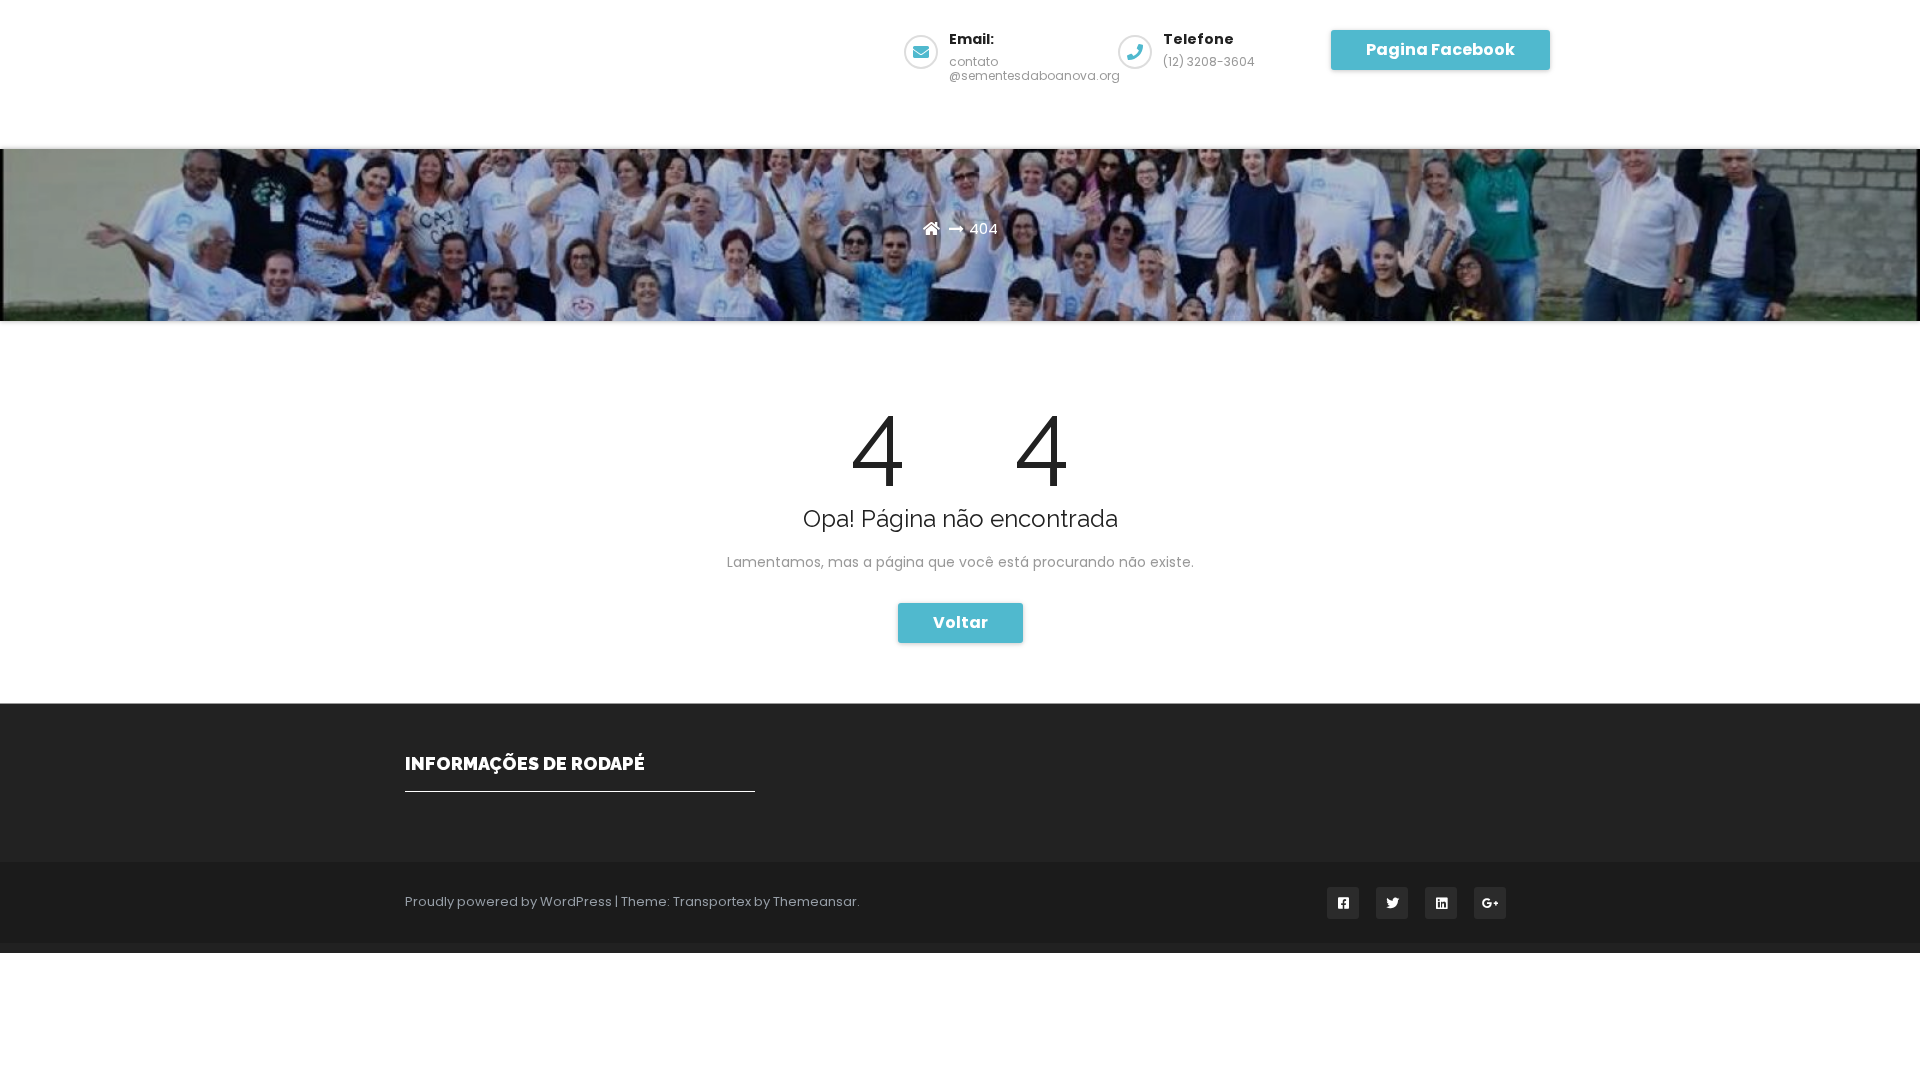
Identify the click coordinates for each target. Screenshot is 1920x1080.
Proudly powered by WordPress (510, 901)
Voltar (960, 622)
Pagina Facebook (1440, 49)
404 (983, 228)
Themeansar (815, 901)
